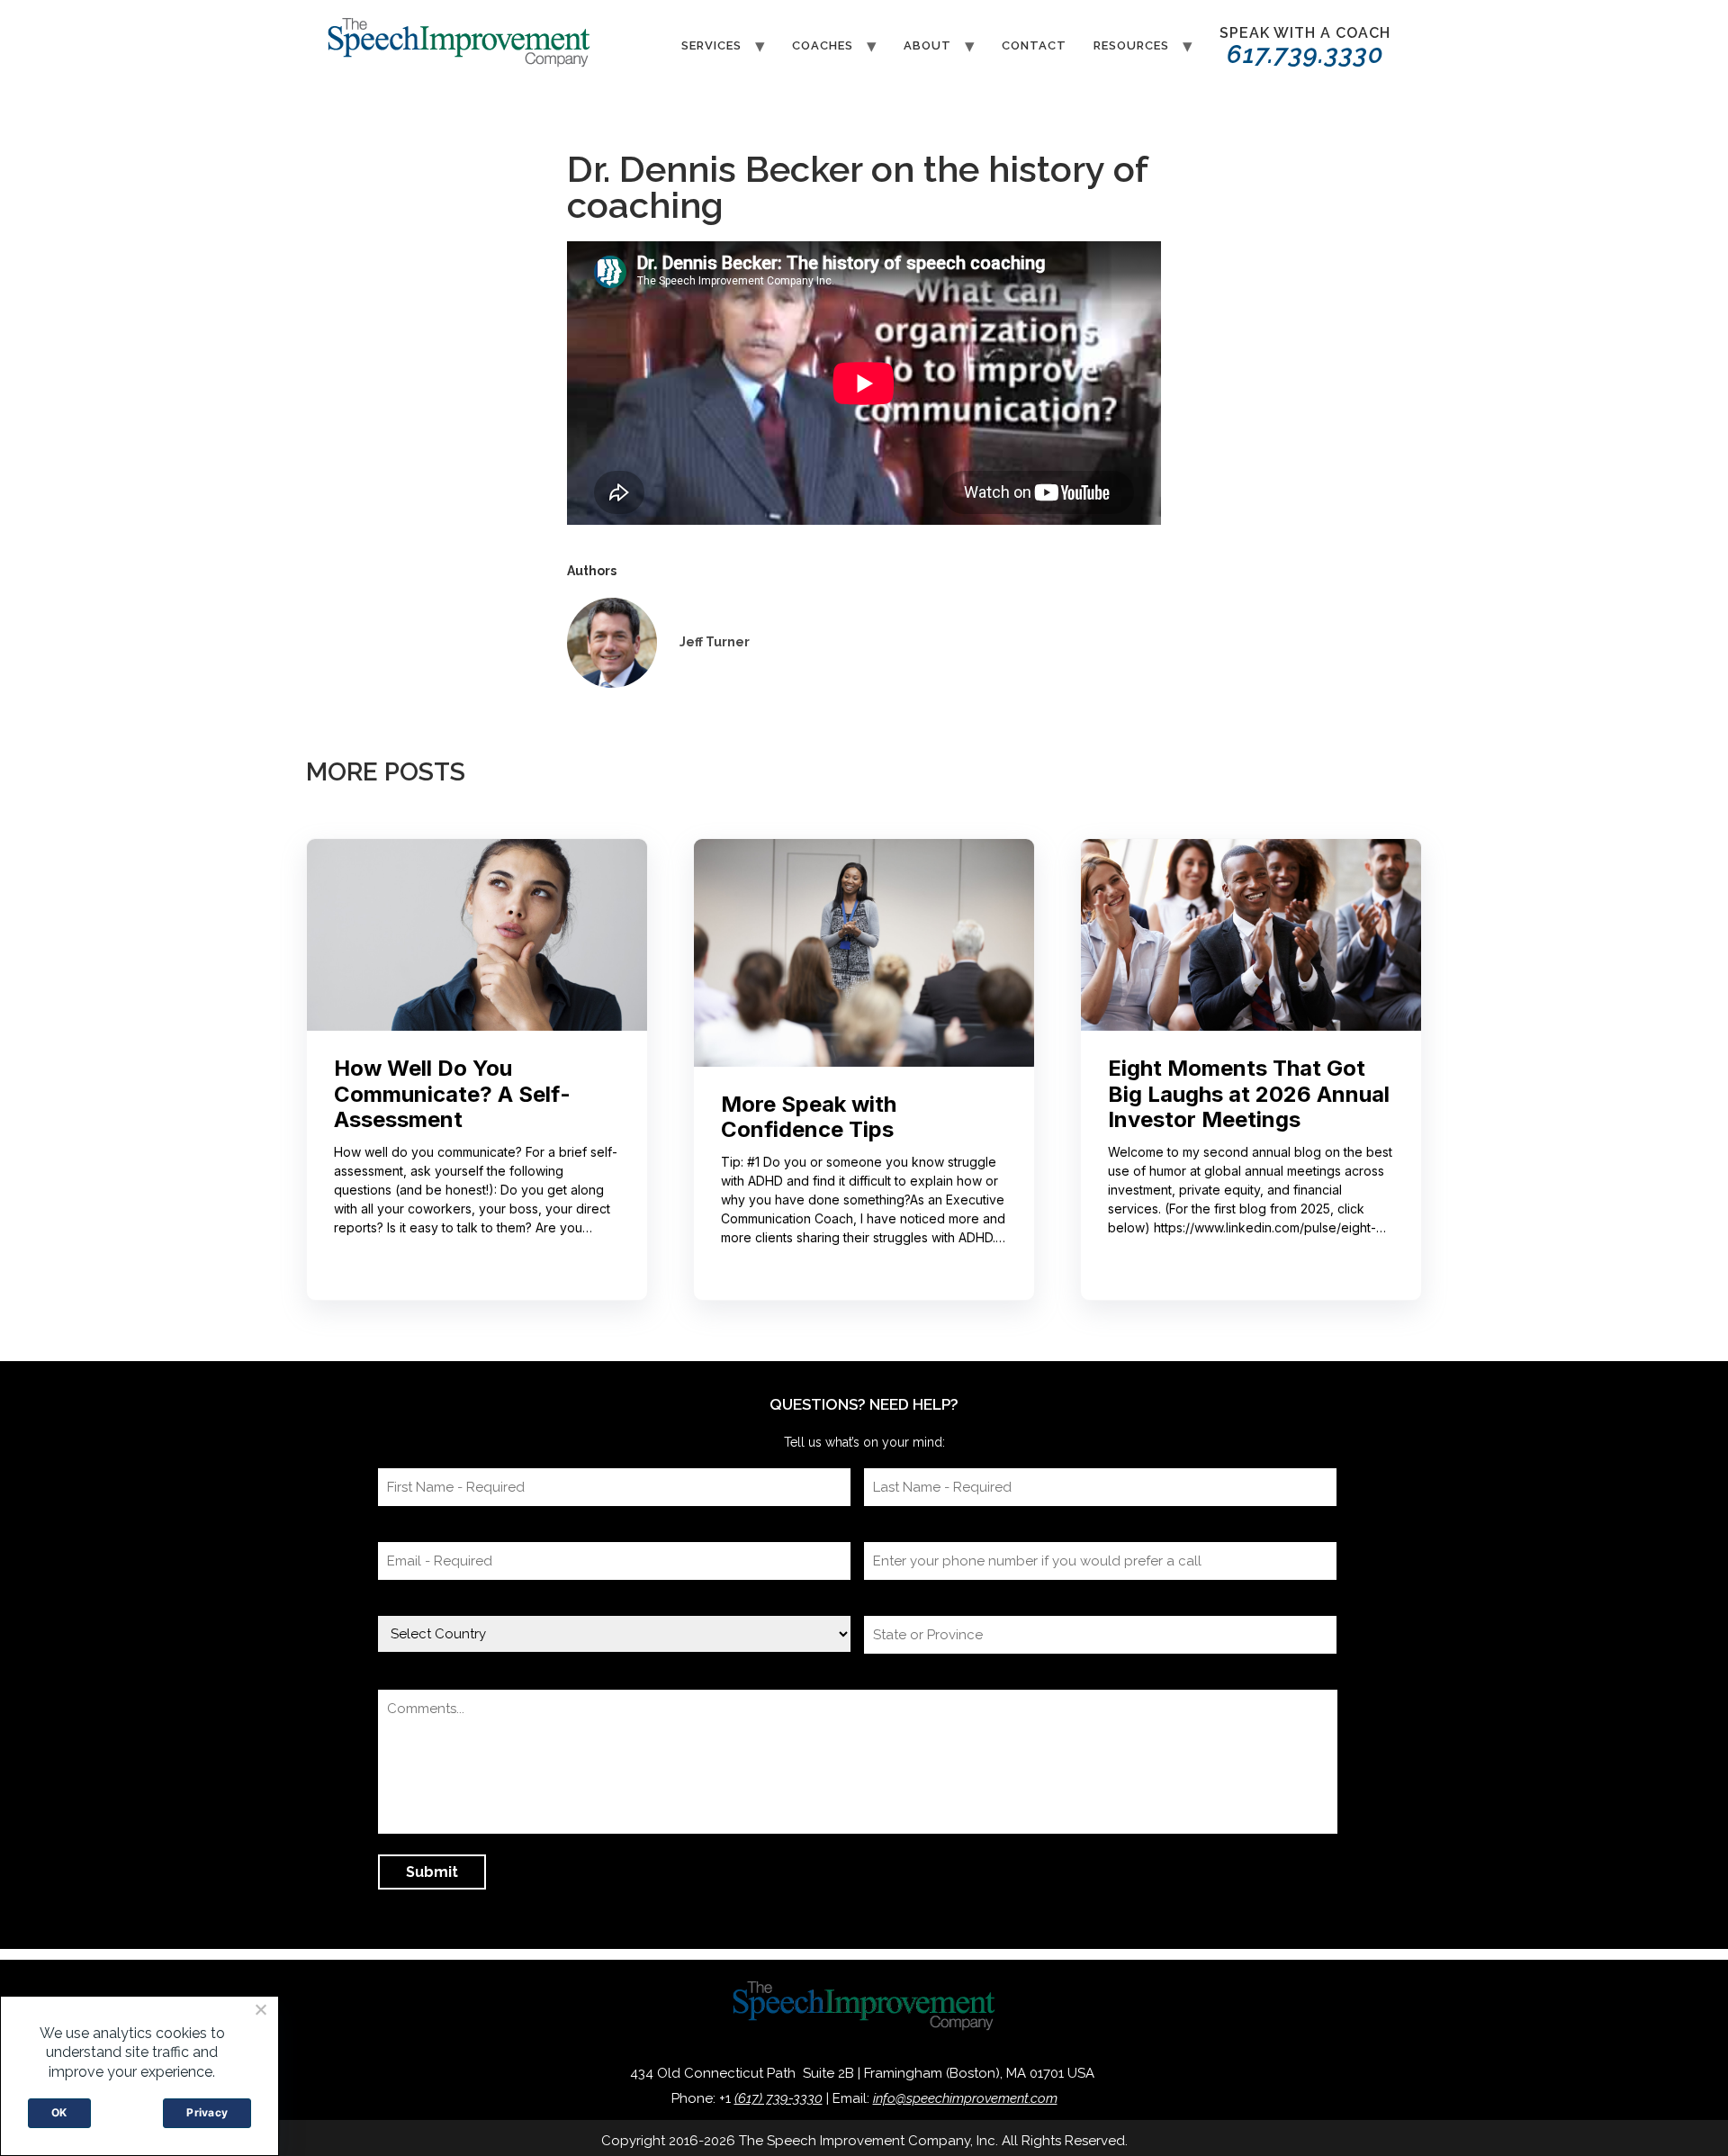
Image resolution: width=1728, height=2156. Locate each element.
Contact (1034, 45)
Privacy (207, 2112)
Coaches (823, 45)
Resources (1131, 45)
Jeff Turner (715, 642)
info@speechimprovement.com (965, 2098)
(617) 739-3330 (778, 2098)
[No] (260, 2009)
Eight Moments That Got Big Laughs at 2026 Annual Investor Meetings (1249, 1095)
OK (59, 2112)
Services (711, 45)
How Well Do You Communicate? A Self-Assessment (452, 1095)
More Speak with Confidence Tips (809, 1118)
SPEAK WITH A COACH (1305, 47)
